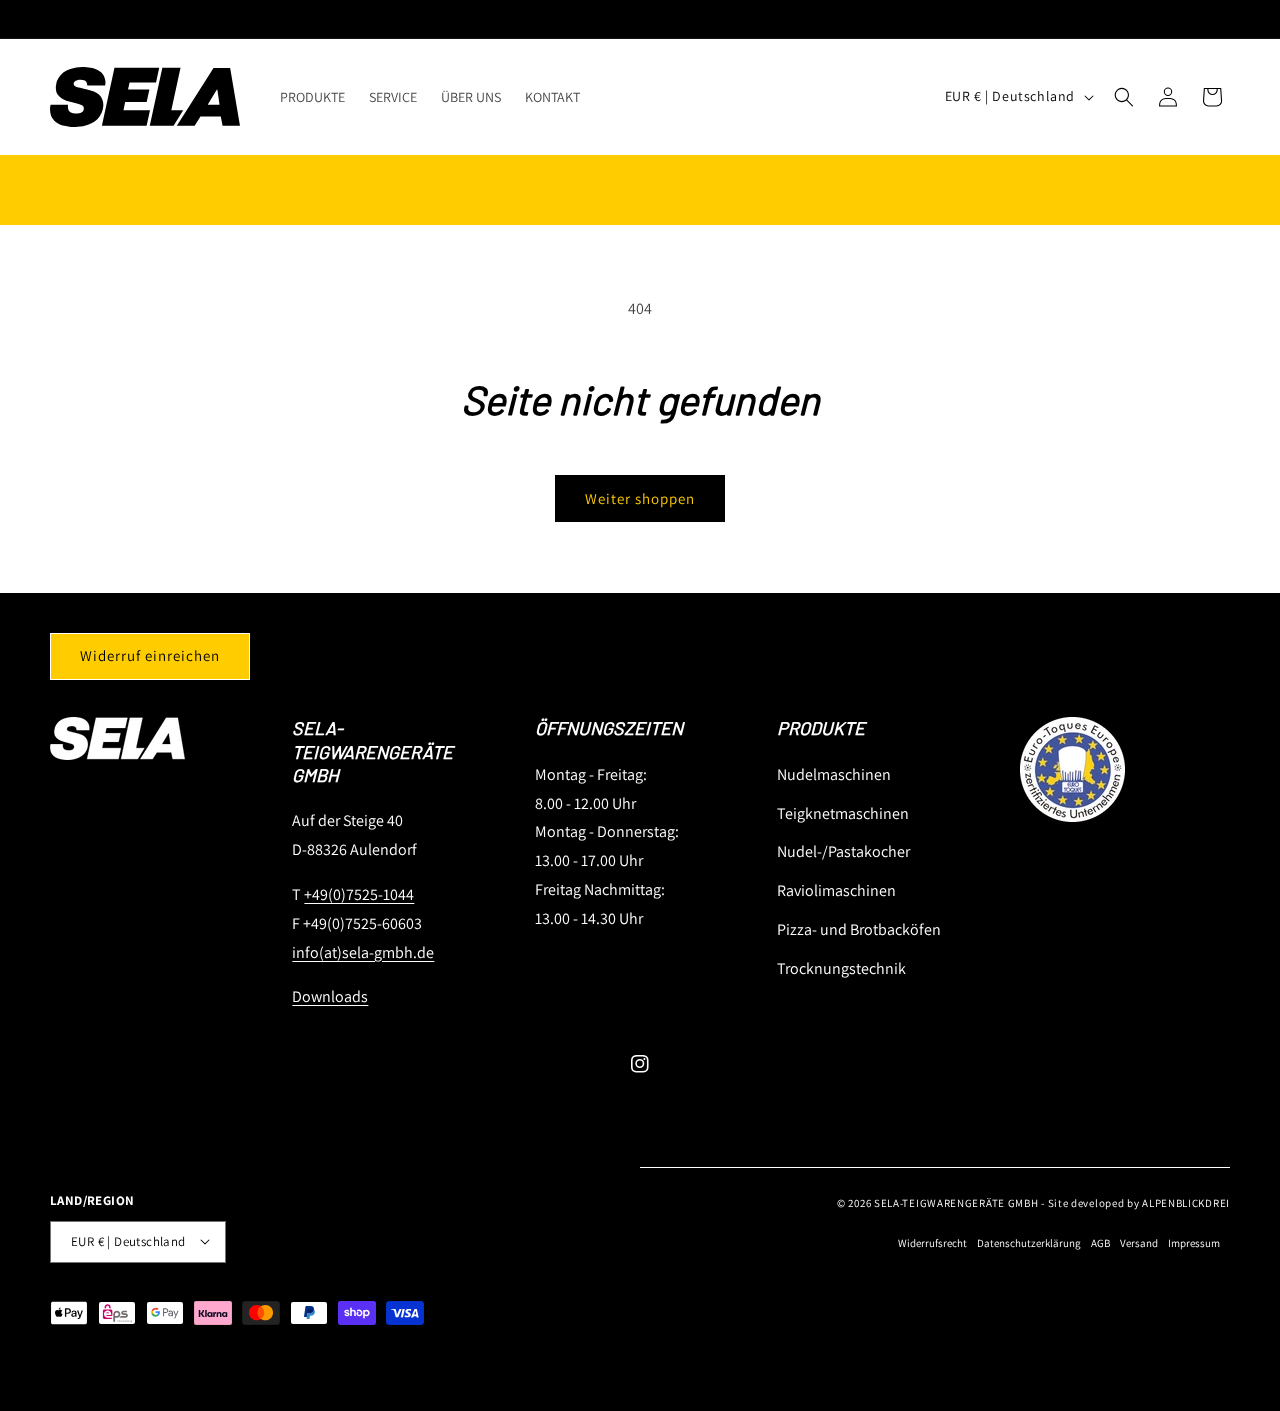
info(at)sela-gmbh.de (363, 951)
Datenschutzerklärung (1029, 1243)
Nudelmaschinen (834, 773)
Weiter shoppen (640, 498)
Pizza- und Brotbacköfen (859, 928)
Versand (1139, 1243)
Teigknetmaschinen (843, 812)
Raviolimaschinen (836, 889)
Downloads (330, 996)
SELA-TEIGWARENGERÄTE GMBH (956, 1202)
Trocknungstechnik (841, 967)
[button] (1124, 97)
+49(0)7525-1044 (359, 893)
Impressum (1194, 1243)
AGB (1100, 1243)
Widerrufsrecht (932, 1243)
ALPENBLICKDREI (1186, 1202)
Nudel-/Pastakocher (843, 851)
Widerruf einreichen (150, 655)
